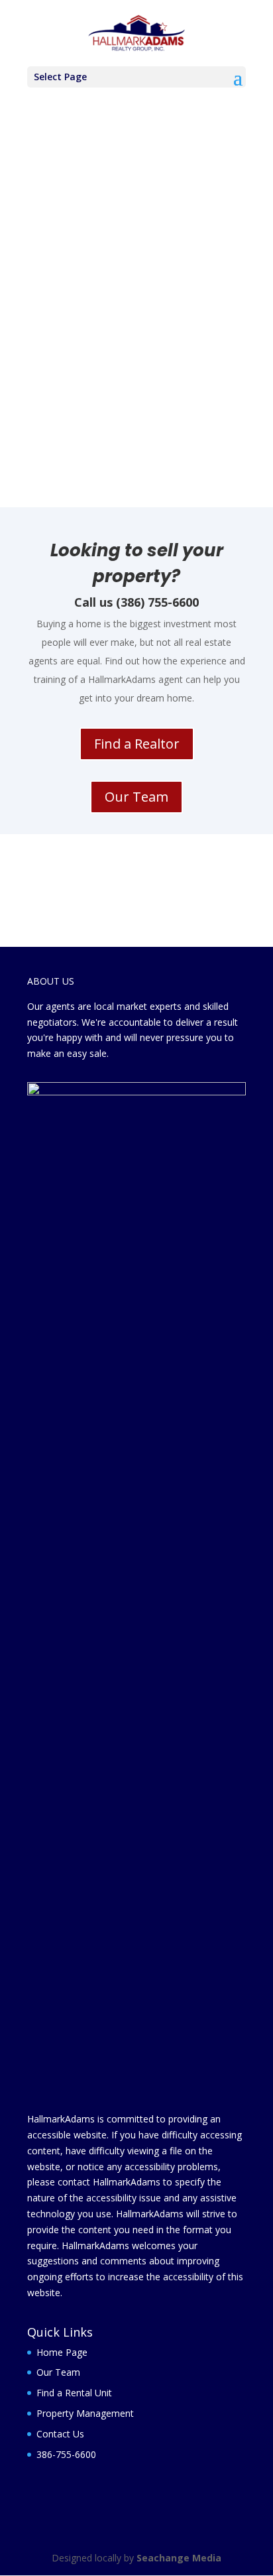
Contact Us (60, 2434)
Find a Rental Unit (74, 2393)
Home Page (62, 2352)
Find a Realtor (137, 744)
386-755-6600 (66, 2454)
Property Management (85, 2413)
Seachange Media (179, 2558)
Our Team (136, 797)
